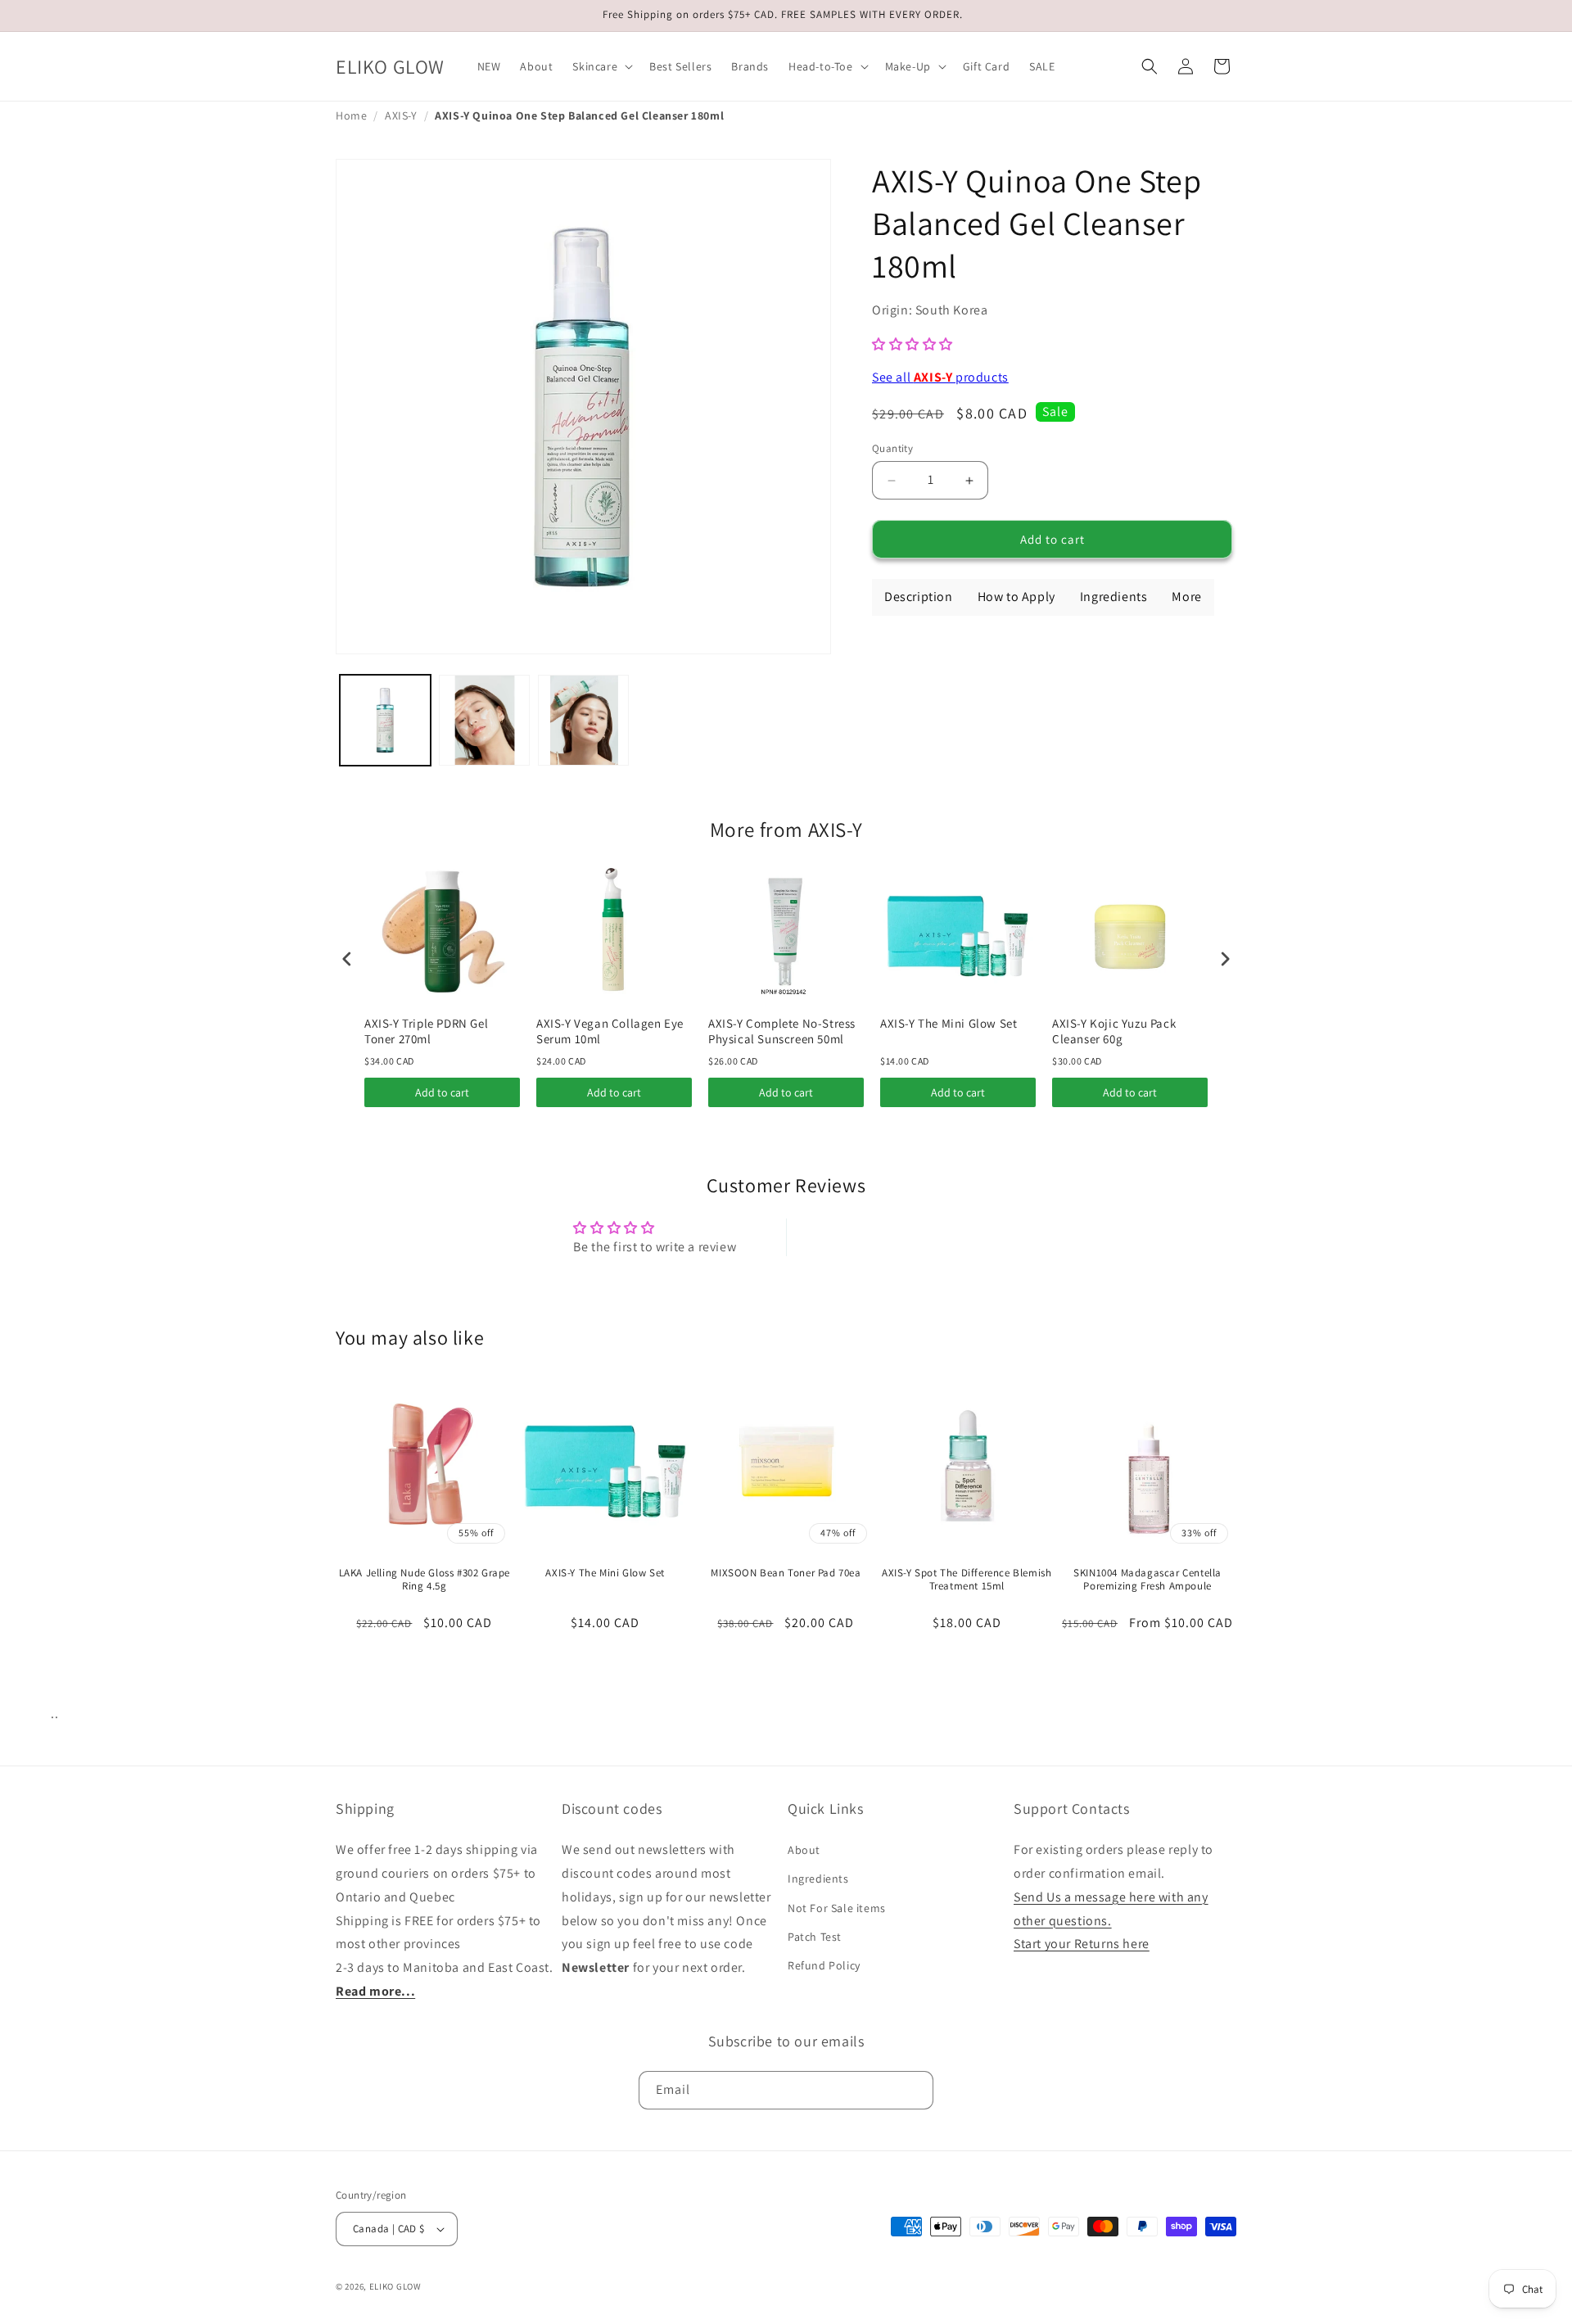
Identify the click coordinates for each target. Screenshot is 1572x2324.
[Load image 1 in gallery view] (385, 720)
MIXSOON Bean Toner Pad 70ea (786, 1573)
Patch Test (815, 1937)
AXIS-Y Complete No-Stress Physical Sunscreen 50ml (782, 1031)
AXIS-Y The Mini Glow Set (949, 1023)
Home (351, 115)
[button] (601, 66)
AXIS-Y (401, 115)
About (804, 1850)
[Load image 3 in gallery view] (583, 720)
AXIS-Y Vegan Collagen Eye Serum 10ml (610, 1031)
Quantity (892, 448)
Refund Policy (824, 1965)
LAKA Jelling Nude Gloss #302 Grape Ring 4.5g (425, 1580)
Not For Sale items (837, 1908)
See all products (940, 377)
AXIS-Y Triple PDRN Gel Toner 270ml (426, 1031)
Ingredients (818, 1879)
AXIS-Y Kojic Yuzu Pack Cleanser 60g (1114, 1031)
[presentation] (347, 959)
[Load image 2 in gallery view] (484, 720)
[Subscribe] (915, 2090)
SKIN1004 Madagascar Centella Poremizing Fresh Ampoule (1147, 1580)
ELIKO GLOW (395, 2286)
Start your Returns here (1082, 1944)
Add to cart (442, 1092)
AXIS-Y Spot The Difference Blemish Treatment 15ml (967, 1580)
